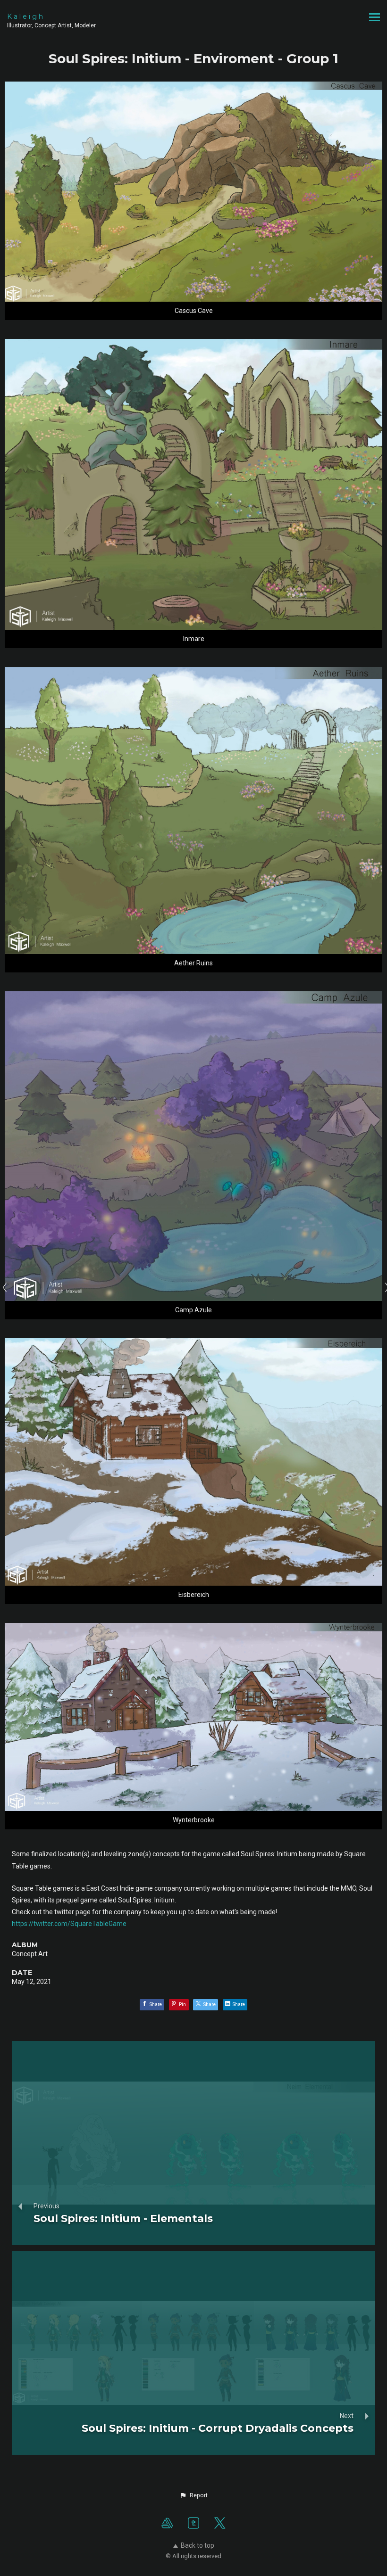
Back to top (198, 2545)
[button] (193, 2495)
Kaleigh (26, 16)
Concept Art (30, 1954)
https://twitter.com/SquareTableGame (69, 1924)
